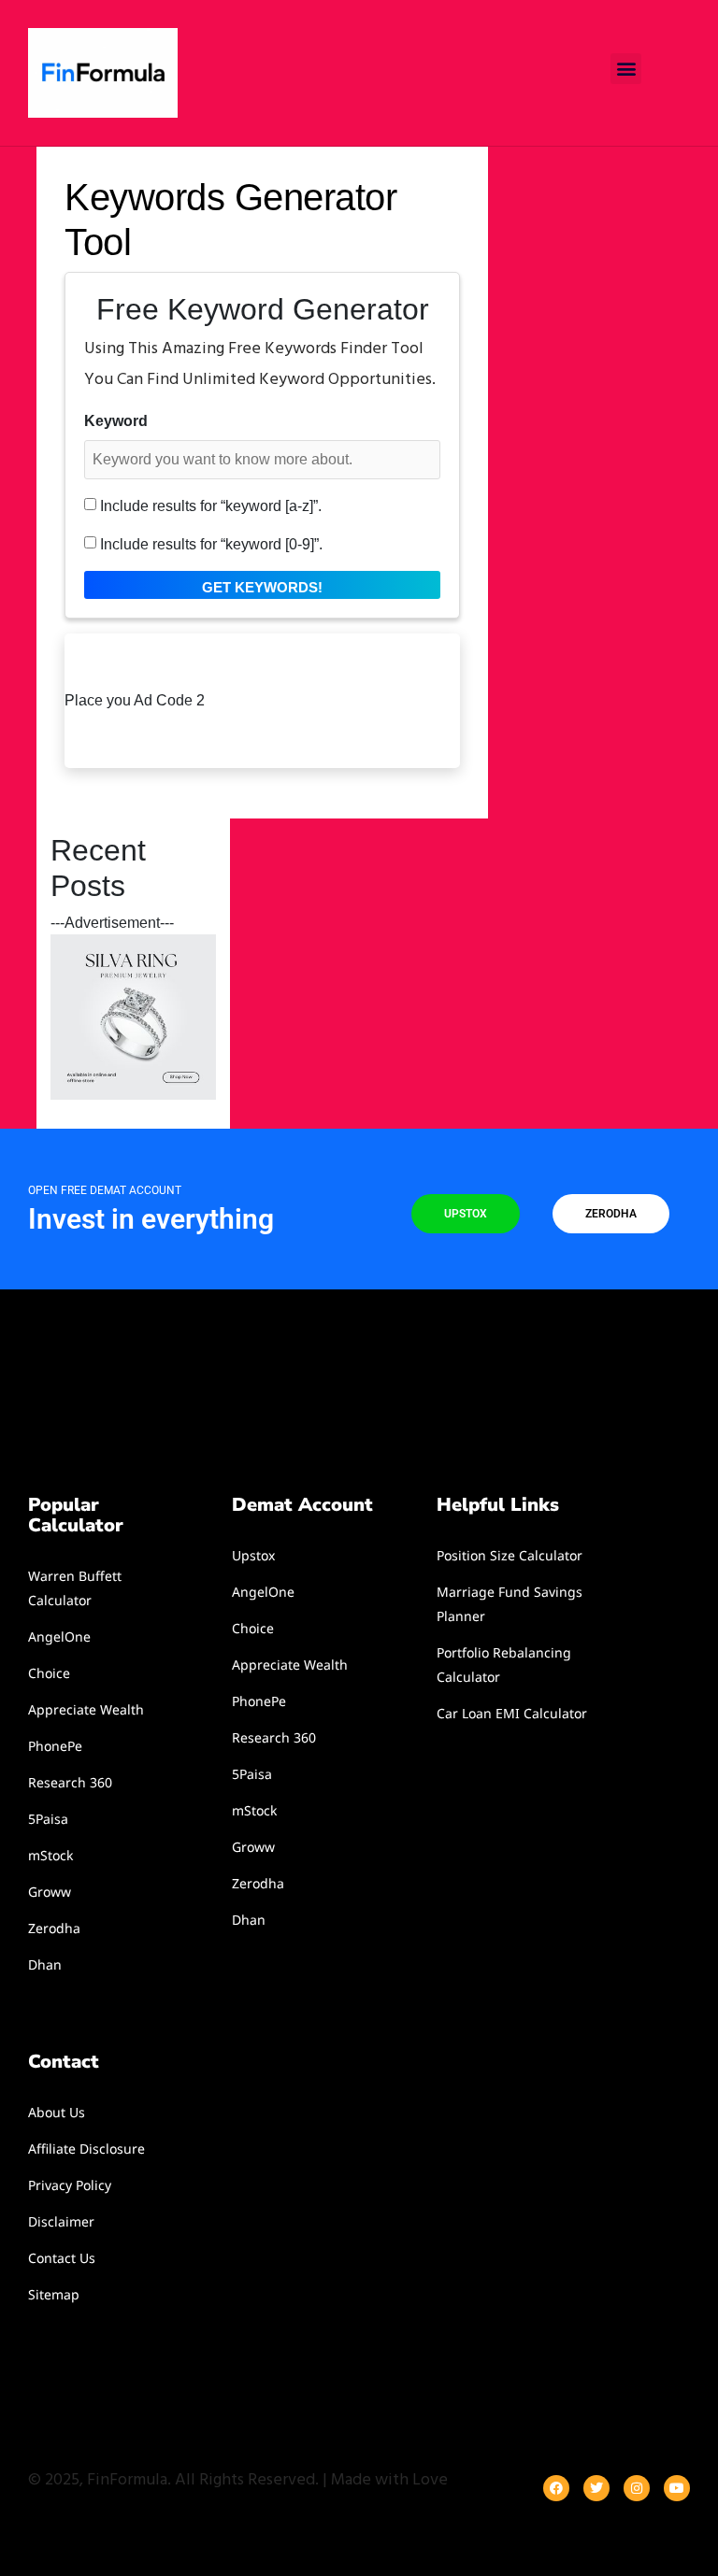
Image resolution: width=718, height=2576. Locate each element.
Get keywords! (262, 587)
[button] (626, 69)
